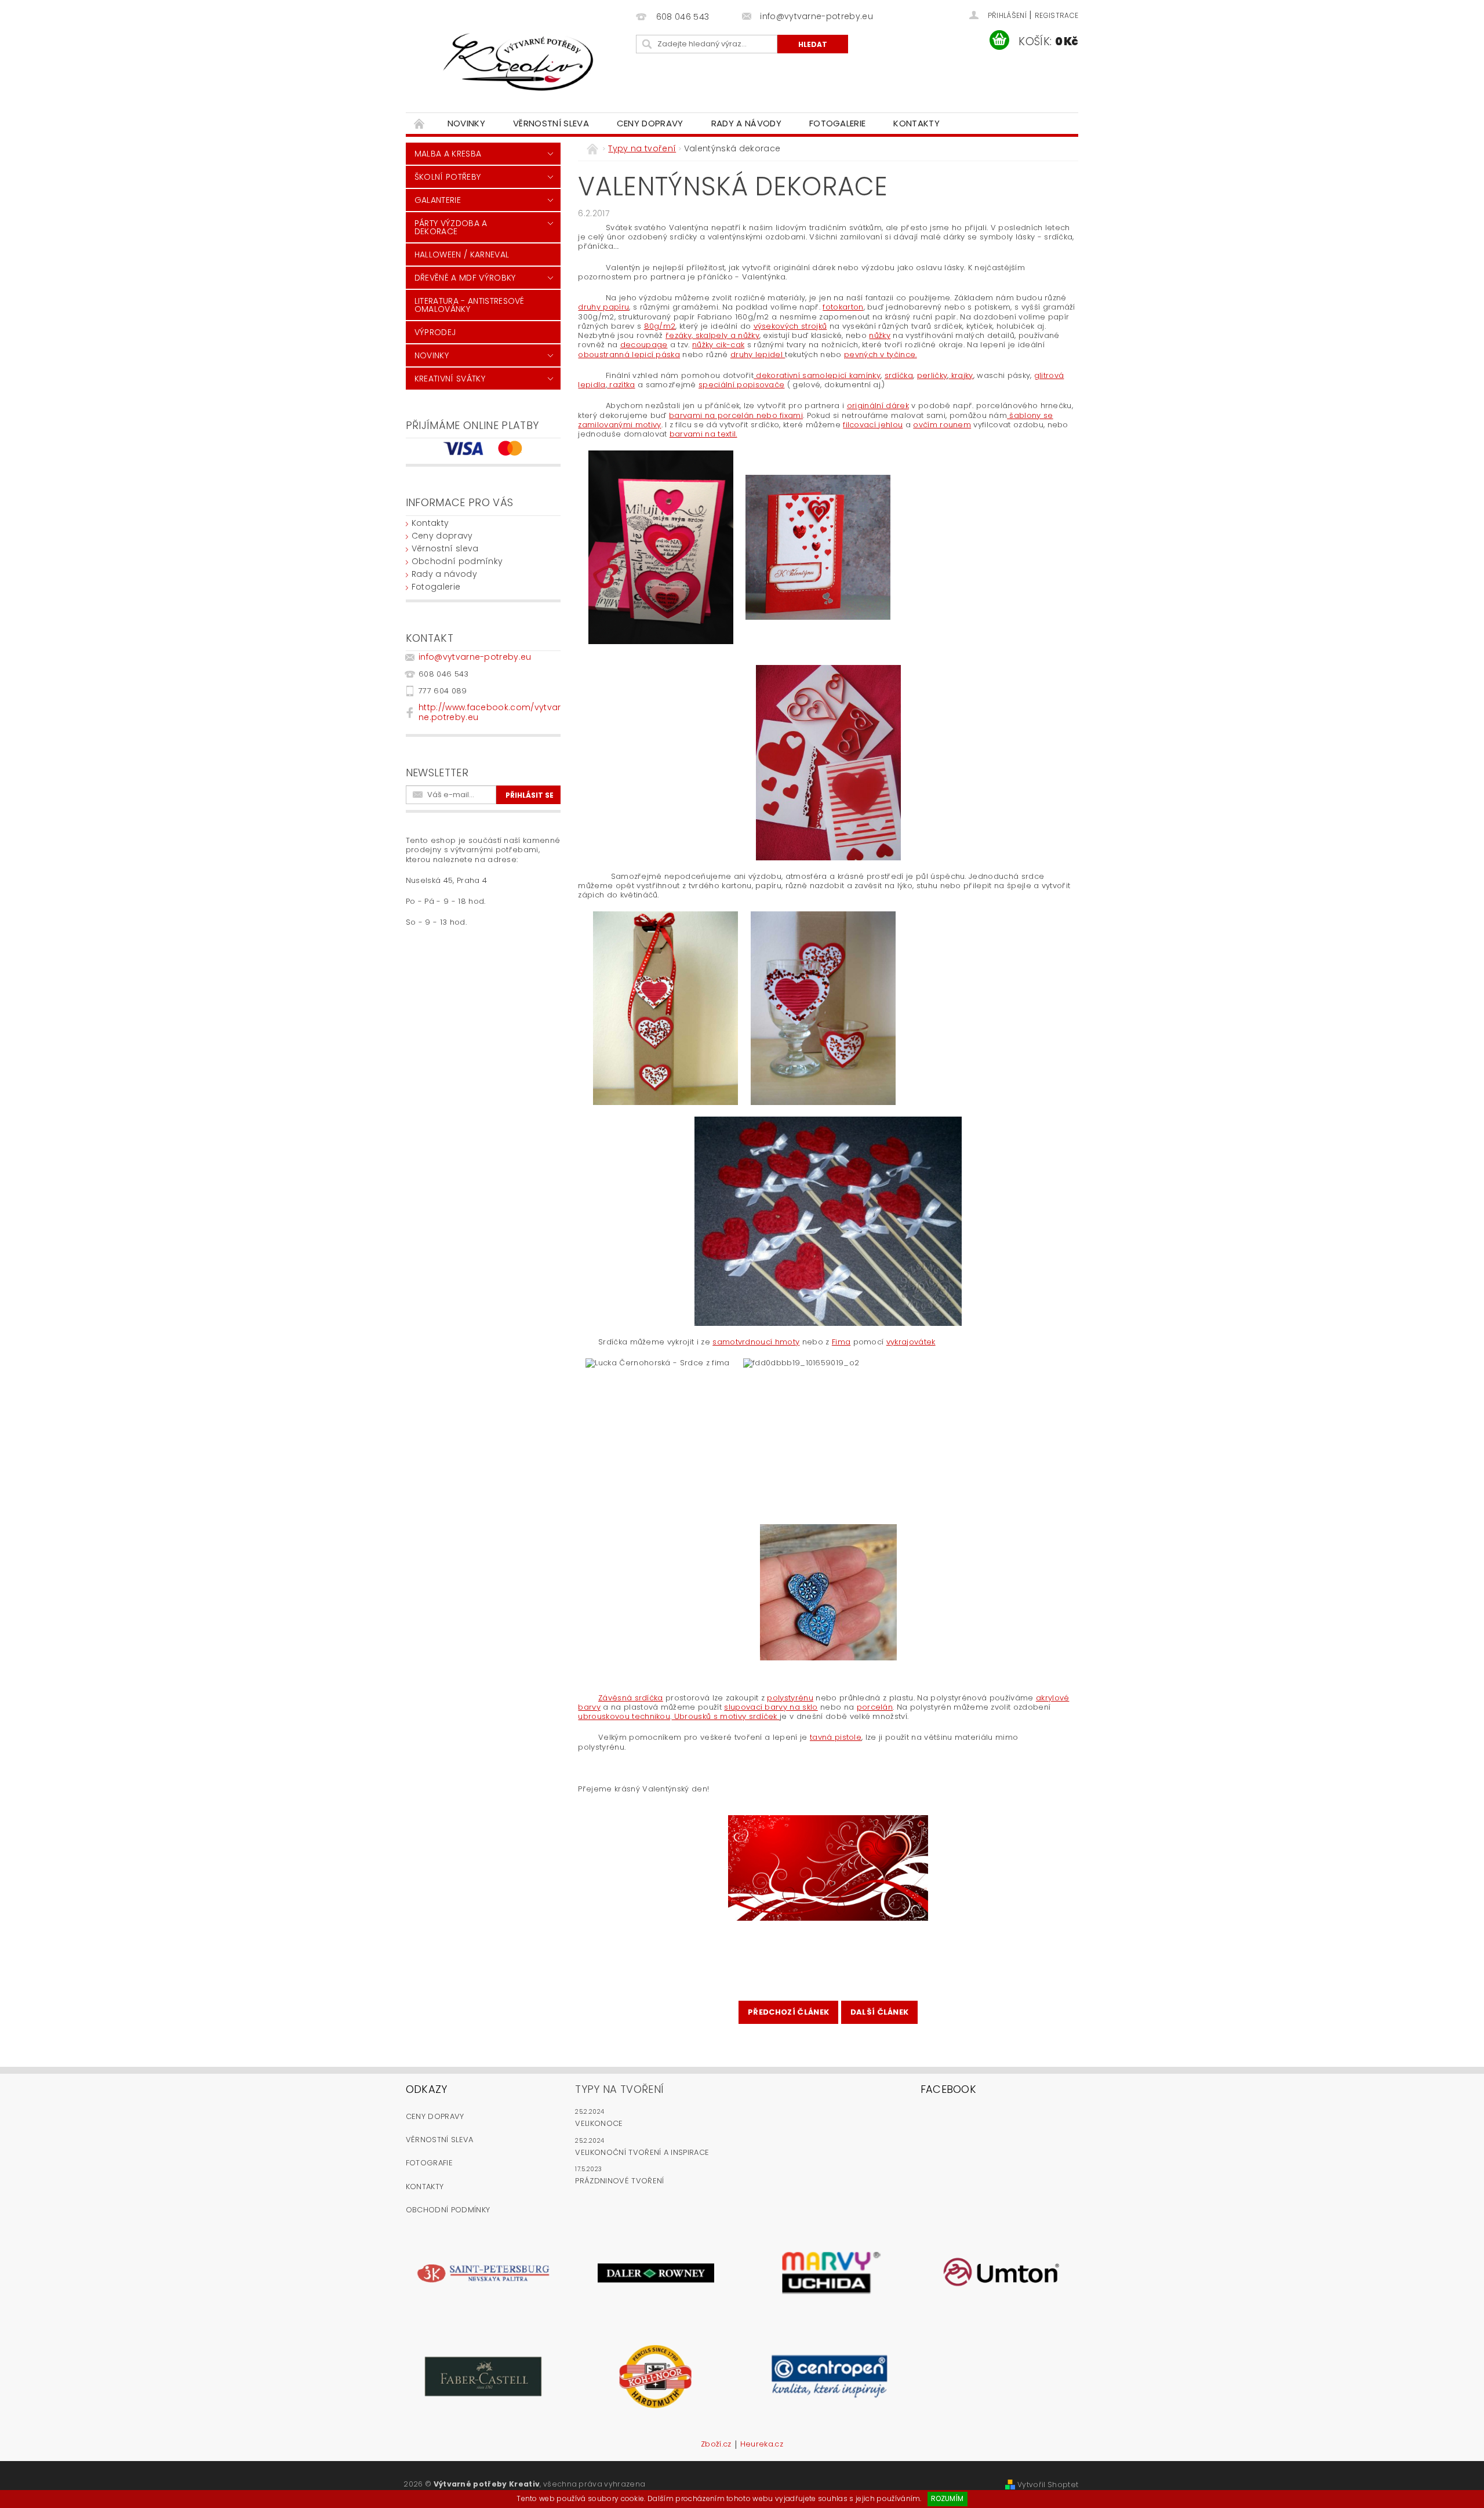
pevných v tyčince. (881, 355)
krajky (961, 375)
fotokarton (843, 307)
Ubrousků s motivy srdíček (725, 1716)
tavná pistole (836, 1737)
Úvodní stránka (420, 123)
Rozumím (947, 2498)
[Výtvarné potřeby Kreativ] (519, 62)
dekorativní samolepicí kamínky (817, 375)
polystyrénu (790, 1698)
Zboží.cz (716, 2445)
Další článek (880, 2012)
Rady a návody (746, 123)
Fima (841, 1342)
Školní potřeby (448, 177)
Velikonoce (599, 2123)
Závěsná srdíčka (631, 1698)
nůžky (880, 335)
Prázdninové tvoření (619, 2181)
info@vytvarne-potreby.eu (475, 657)
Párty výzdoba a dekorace (451, 227)
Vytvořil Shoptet (1048, 2485)
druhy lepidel (758, 355)
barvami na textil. (703, 434)
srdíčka (899, 375)
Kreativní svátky (450, 379)
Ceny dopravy (650, 123)
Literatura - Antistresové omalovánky (470, 305)
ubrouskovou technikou (624, 1716)
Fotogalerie (838, 123)
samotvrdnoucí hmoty (756, 1342)
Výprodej (435, 332)
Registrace (1056, 15)
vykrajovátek (911, 1342)
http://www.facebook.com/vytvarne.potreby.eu (490, 712)
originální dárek (878, 406)
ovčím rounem (942, 425)
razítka (621, 385)
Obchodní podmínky (457, 561)
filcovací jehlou (873, 425)
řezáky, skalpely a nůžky (712, 335)
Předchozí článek (788, 2012)
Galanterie (438, 200)
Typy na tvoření (619, 2089)
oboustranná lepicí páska (629, 355)
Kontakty (916, 123)
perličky (932, 375)
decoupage (644, 345)
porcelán (875, 1707)
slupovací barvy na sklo (771, 1707)
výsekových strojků (790, 326)
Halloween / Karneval (462, 255)
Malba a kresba (448, 154)
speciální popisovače (741, 385)
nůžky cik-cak (718, 345)
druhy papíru (603, 307)
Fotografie (429, 2163)
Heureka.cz (762, 2445)
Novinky (466, 123)
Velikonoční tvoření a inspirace (642, 2152)
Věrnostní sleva (551, 123)
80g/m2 (660, 326)
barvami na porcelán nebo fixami (736, 415)
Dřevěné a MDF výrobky (465, 278)
